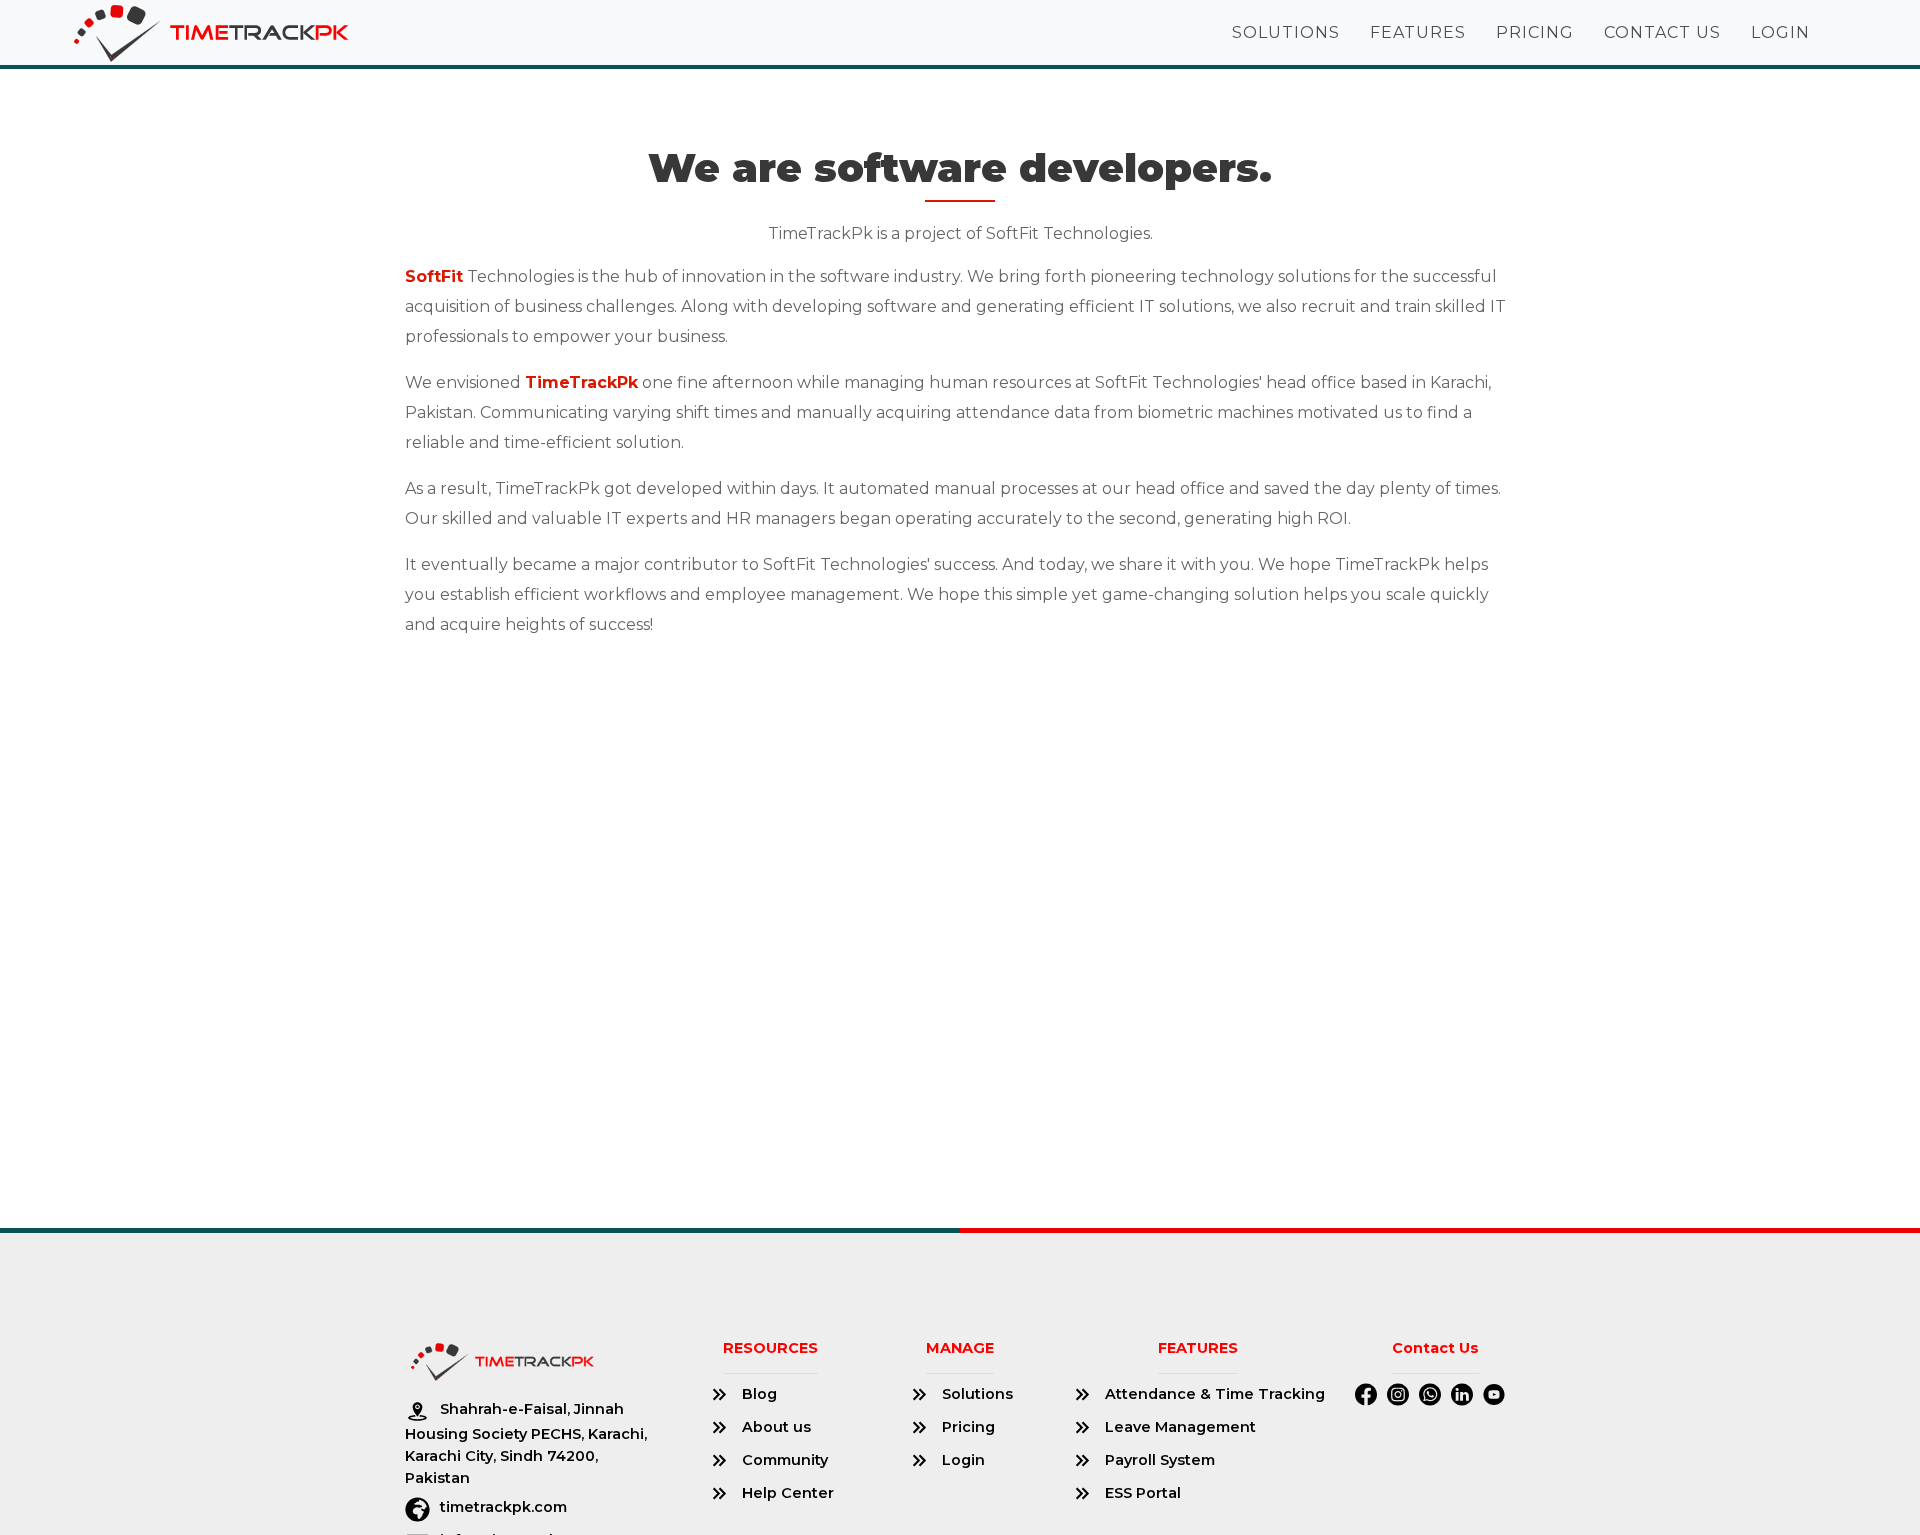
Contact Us (1662, 32)
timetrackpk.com (503, 1507)
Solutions (1286, 32)
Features (1418, 32)
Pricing (1535, 32)
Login (1780, 32)
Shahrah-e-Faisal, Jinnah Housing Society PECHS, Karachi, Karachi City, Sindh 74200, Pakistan (526, 1443)
